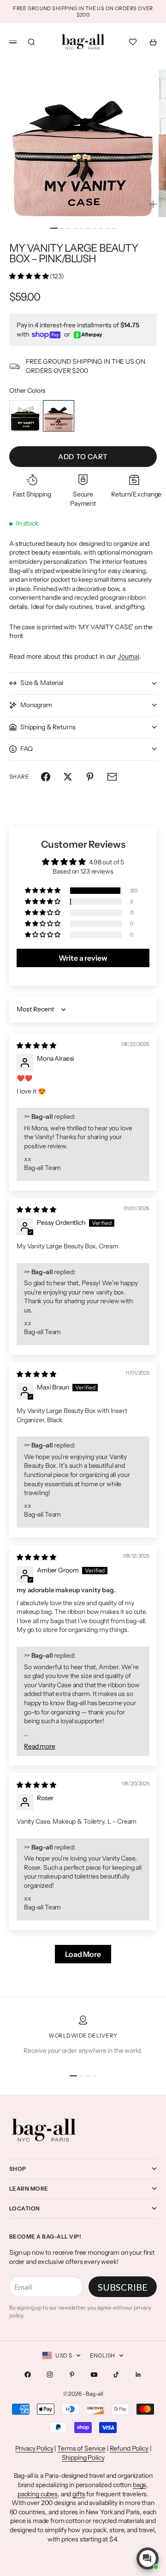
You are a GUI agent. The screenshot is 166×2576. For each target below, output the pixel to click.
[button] (30, 276)
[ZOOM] (153, 204)
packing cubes (38, 2494)
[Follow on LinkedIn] (138, 2375)
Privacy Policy (34, 2448)
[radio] (25, 416)
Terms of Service (81, 2448)
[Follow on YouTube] (94, 2375)
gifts (79, 2494)
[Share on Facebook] (46, 777)
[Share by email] (112, 777)
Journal (128, 656)
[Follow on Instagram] (50, 2375)
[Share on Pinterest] (90, 777)
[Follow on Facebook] (28, 2375)
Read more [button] (40, 1746)
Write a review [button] (83, 958)
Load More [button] (83, 1954)
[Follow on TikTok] (116, 2375)
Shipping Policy (83, 2458)
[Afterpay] (88, 335)
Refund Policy (129, 2448)
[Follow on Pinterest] (72, 2375)
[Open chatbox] (148, 2558)
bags (139, 2485)
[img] (36, 1046)
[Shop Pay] (46, 335)
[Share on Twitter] (68, 777)
